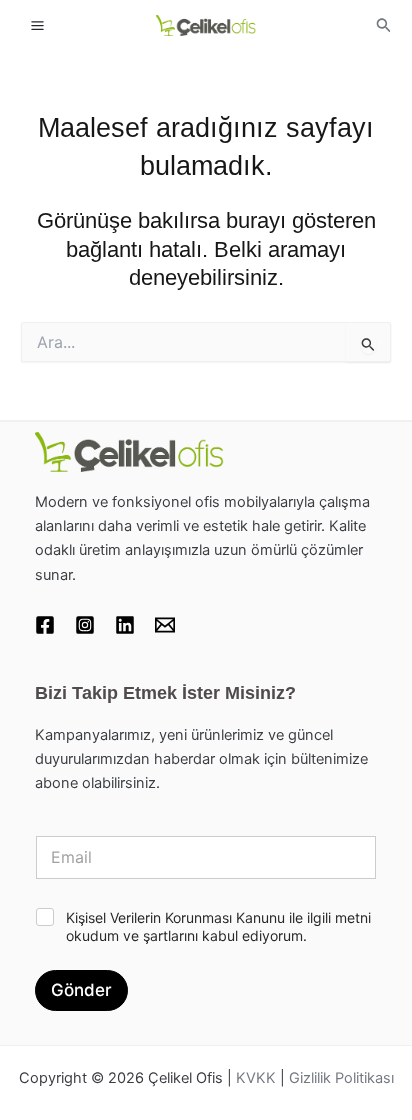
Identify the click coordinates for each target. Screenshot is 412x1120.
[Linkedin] (125, 625)
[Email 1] (165, 625)
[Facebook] (45, 625)
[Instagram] (85, 625)
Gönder (81, 990)
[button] (384, 25)
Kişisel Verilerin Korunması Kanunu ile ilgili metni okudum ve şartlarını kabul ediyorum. (218, 926)
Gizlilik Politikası (341, 1078)
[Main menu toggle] (37, 24)
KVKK (256, 1078)
